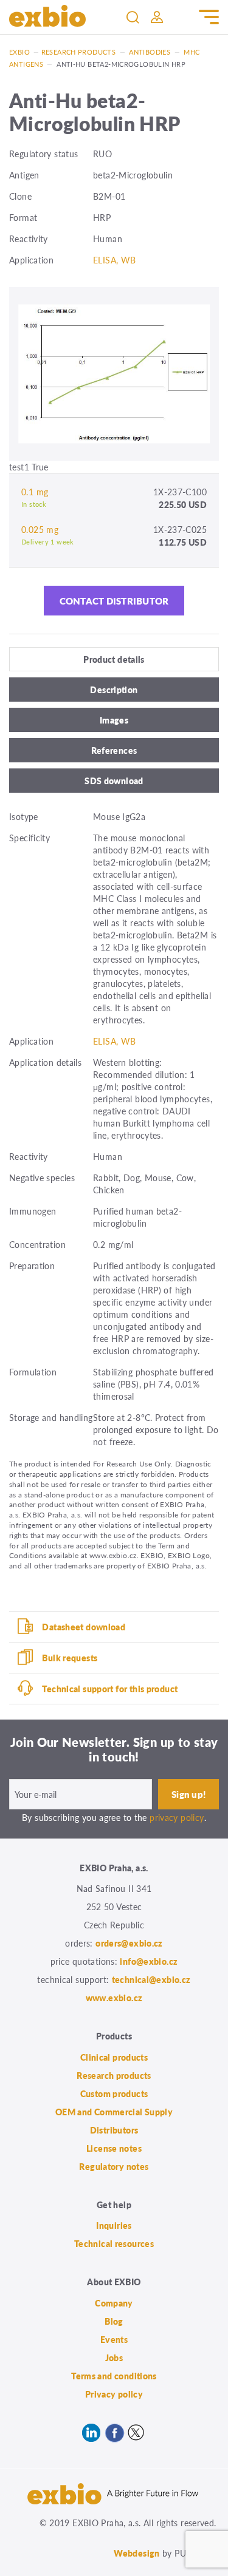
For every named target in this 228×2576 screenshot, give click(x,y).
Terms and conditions (114, 2376)
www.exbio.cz (114, 1998)
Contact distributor (114, 601)
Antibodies (150, 52)
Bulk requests (70, 1658)
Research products (78, 52)
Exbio (19, 52)
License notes (114, 2148)
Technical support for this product (110, 1689)
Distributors (114, 2130)
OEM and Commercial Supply (114, 2112)
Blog (114, 2321)
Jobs (114, 2357)
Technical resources (114, 2243)
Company (114, 2303)
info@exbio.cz (149, 1961)
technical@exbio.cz (151, 1979)
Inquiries (114, 2225)
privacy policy (177, 1817)
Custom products (114, 2093)
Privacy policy (114, 2394)
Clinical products (114, 2057)
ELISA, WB (114, 260)
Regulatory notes (114, 2166)
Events (114, 2339)
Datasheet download (84, 1627)
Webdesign (136, 2553)
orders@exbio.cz (129, 1943)
